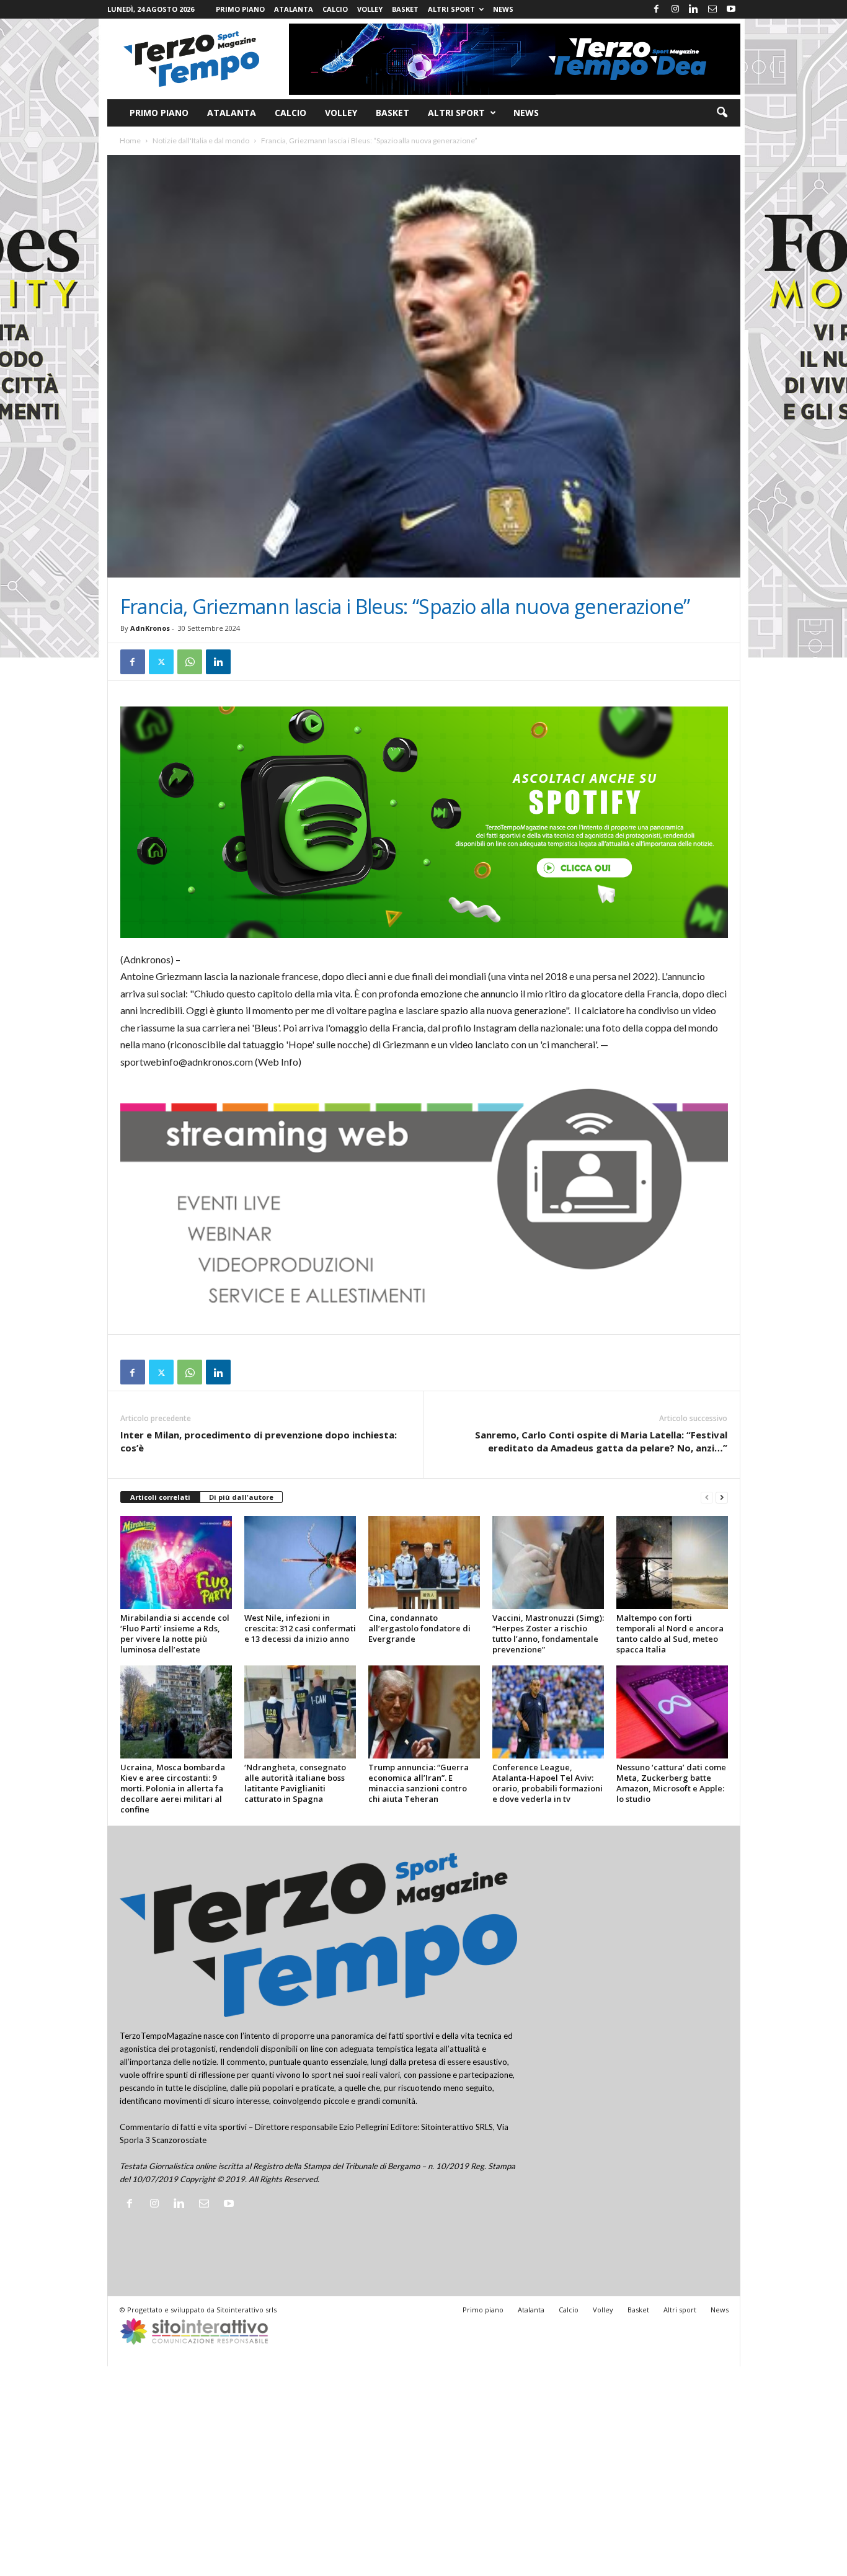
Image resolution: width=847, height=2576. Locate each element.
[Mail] (712, 9)
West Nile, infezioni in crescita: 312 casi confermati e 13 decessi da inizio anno (300, 1628)
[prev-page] (707, 1498)
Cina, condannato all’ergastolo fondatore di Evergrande (419, 1628)
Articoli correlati (160, 1497)
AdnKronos (150, 628)
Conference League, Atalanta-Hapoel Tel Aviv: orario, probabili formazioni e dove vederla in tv (548, 1783)
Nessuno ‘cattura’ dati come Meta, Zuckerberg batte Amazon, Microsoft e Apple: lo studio (671, 1783)
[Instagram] (675, 9)
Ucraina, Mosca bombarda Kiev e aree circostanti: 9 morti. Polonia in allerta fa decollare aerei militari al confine (173, 1788)
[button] (722, 113)
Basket (405, 9)
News (503, 9)
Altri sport (451, 9)
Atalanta (294, 9)
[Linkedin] (694, 9)
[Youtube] (731, 9)
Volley (370, 9)
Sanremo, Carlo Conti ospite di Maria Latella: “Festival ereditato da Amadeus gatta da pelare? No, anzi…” (601, 1441)
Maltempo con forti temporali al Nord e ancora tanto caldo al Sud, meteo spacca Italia (670, 1633)
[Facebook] (657, 9)
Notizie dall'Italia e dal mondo (201, 140)
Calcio (335, 9)
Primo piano (240, 9)
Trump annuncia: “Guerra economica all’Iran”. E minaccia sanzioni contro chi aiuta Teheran (419, 1783)
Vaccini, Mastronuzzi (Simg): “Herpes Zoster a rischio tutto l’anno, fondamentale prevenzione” (548, 1633)
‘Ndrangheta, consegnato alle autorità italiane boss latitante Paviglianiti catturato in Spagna (295, 1783)
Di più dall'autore (241, 1497)
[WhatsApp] (190, 662)
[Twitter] (161, 662)
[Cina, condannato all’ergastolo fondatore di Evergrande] (424, 1562)
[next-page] (722, 1498)
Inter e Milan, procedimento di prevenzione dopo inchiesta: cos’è (259, 1441)
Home (130, 140)
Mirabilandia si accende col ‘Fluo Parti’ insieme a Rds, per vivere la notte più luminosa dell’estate (175, 1633)
